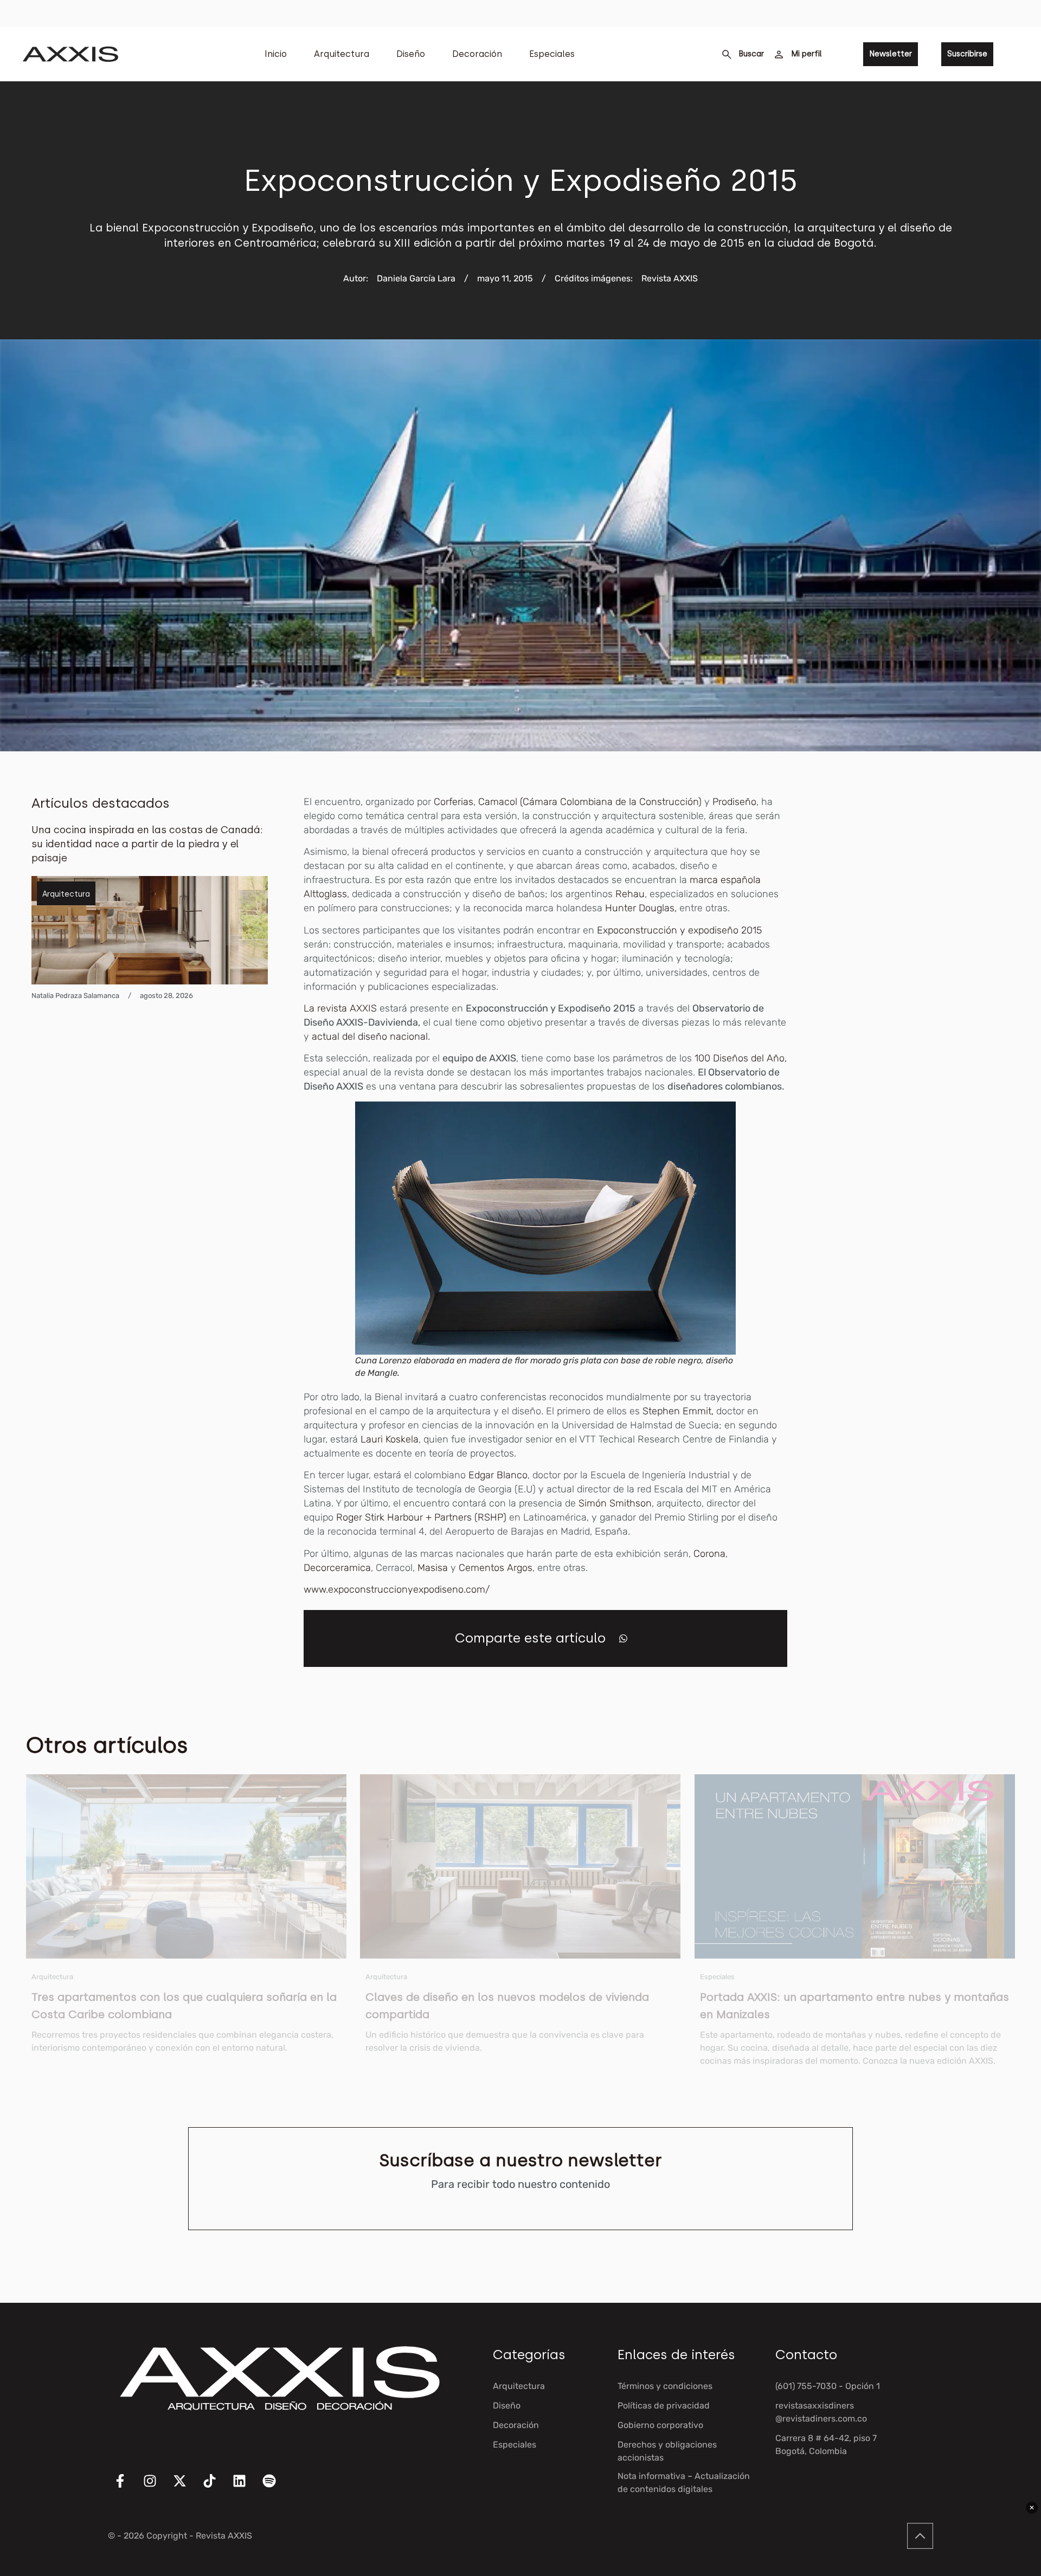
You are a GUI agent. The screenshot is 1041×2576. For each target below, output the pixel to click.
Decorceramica (337, 1568)
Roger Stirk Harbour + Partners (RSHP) (421, 1517)
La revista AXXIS (342, 1008)
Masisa (433, 1568)
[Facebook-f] (127, 2488)
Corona (709, 1554)
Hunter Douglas (640, 908)
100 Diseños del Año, (739, 1058)
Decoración (477, 54)
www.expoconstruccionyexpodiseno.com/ (397, 1589)
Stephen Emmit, (678, 1411)
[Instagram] (157, 2488)
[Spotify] (276, 2488)
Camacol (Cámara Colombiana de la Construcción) (590, 802)
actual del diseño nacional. (374, 1036)
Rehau (630, 894)
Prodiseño (734, 802)
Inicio (276, 54)
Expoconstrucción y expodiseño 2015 (679, 930)
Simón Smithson (614, 1503)
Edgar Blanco (498, 1475)
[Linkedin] (246, 2488)
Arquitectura (342, 54)
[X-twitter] (187, 2488)
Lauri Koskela (390, 1439)
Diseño (411, 54)
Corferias (454, 802)
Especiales (552, 54)
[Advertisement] (928, 957)
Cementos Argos (496, 1568)
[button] (623, 1638)
